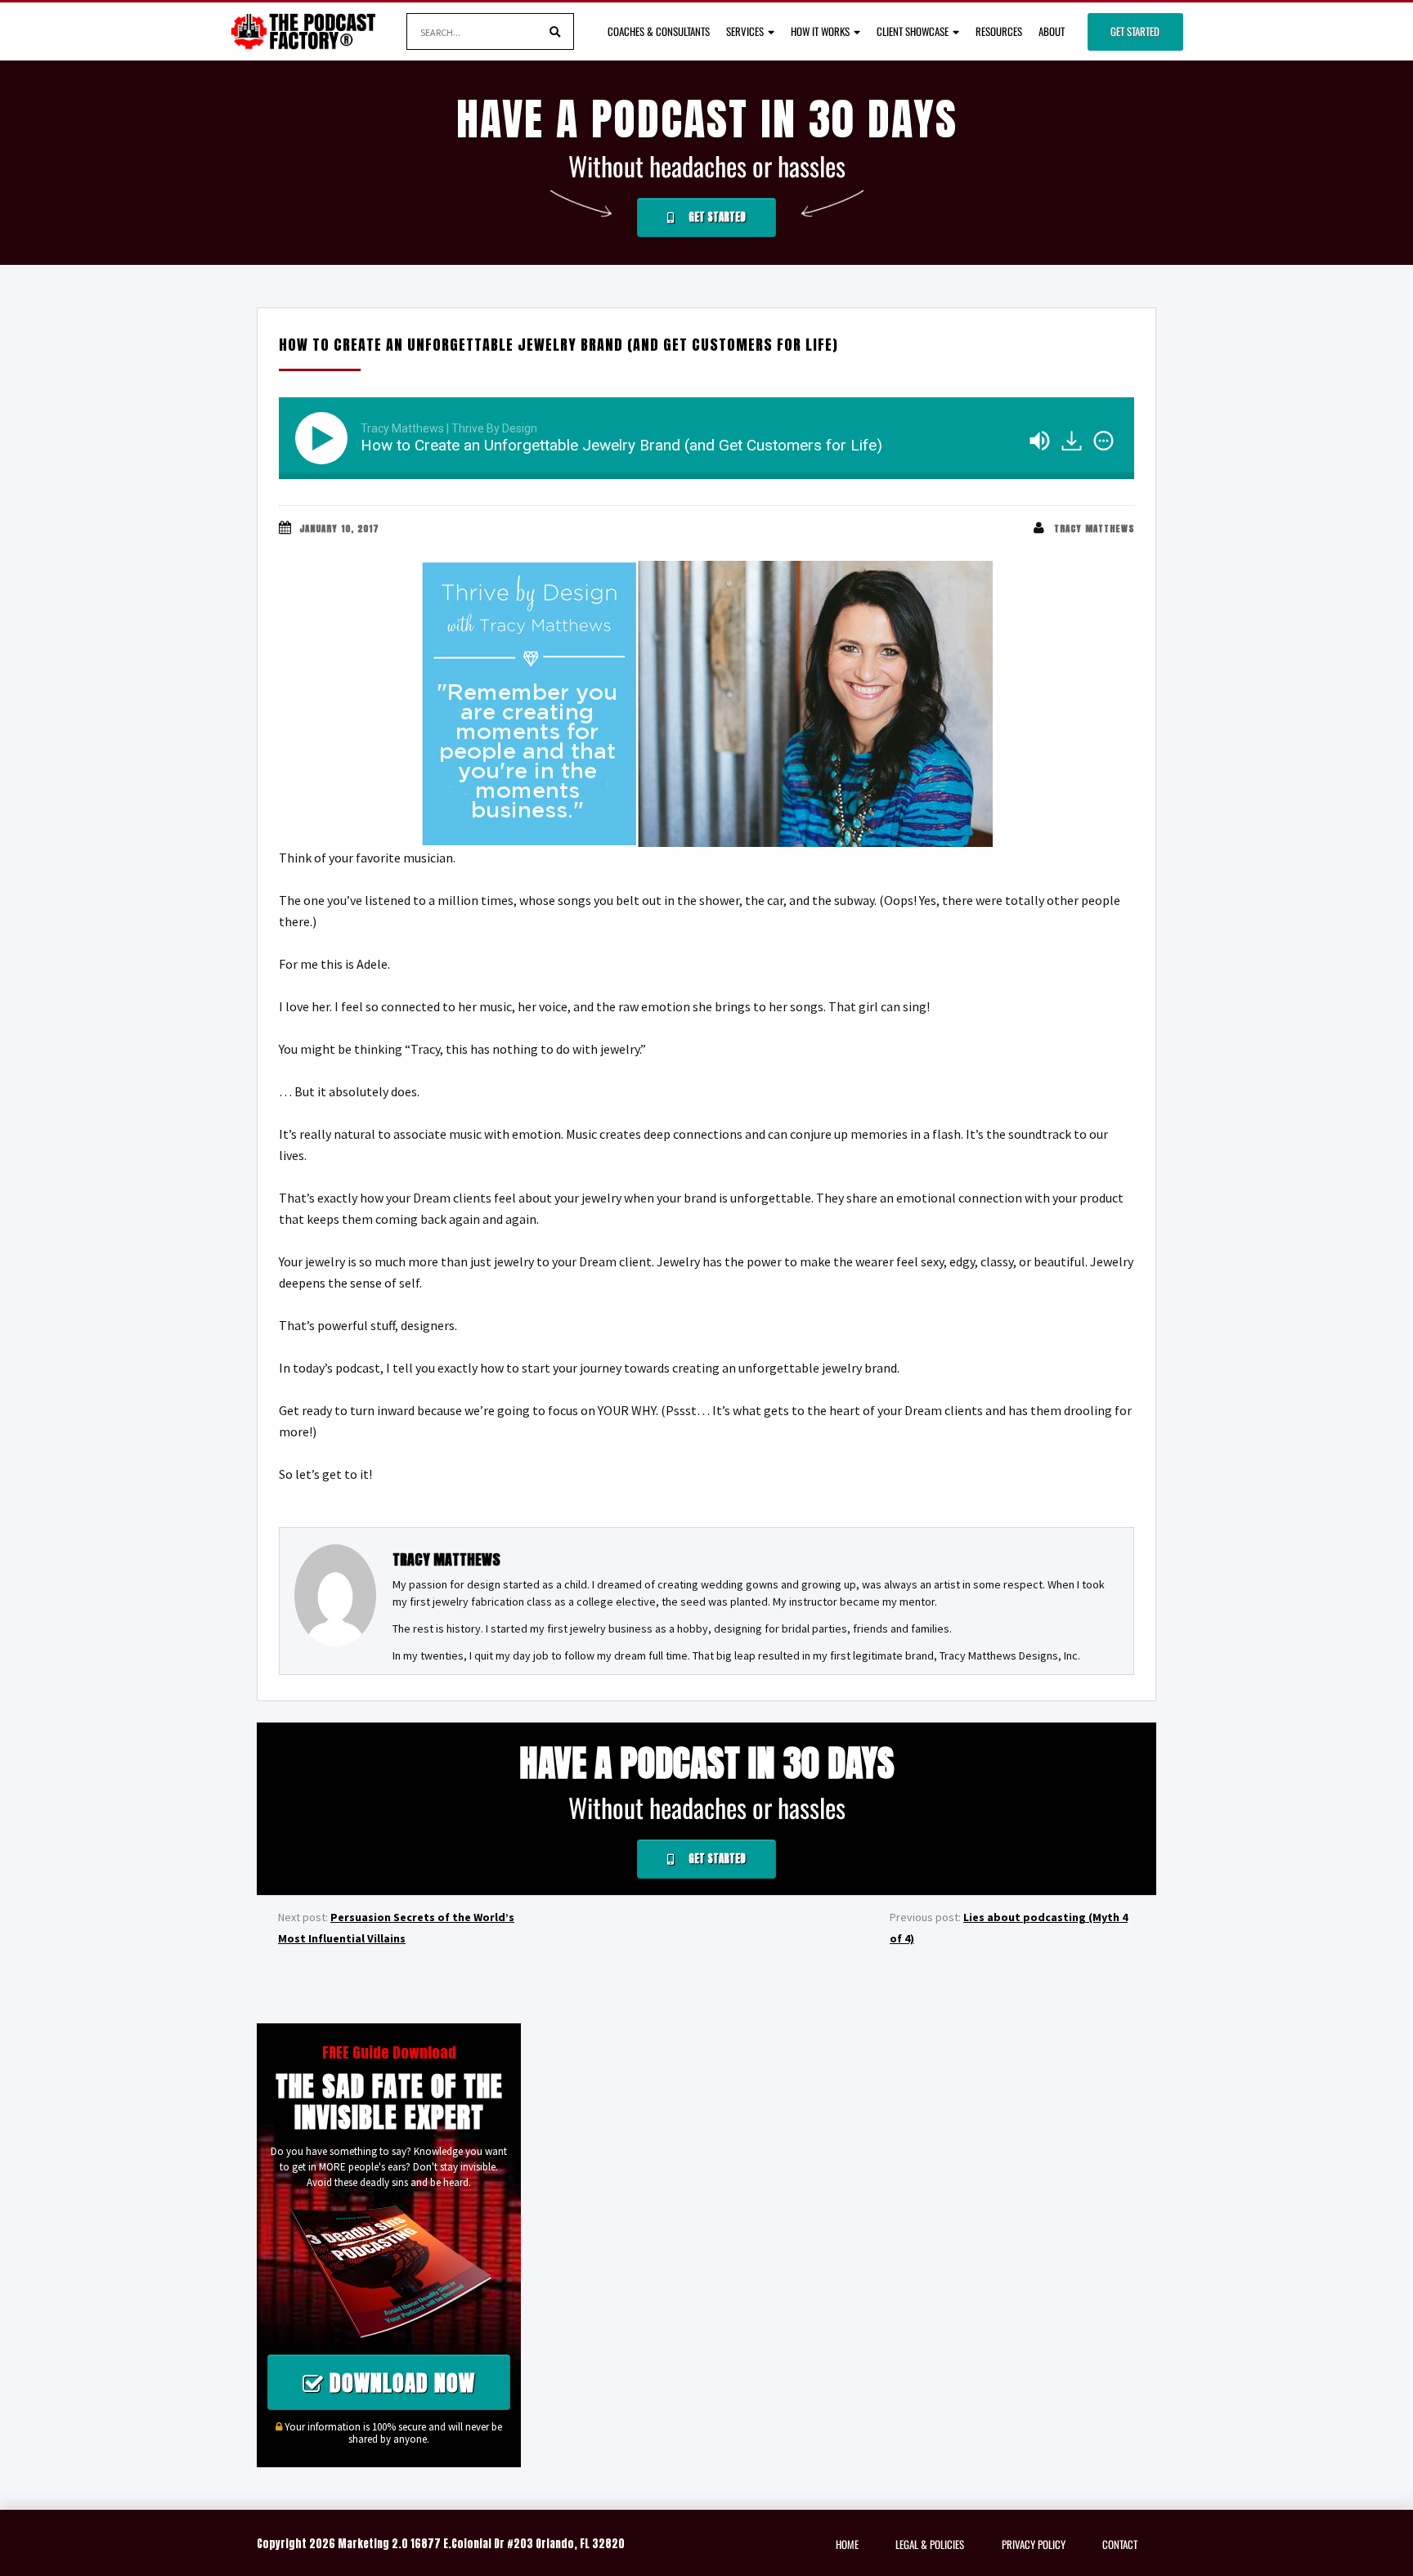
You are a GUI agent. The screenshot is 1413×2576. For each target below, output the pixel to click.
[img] (1103, 441)
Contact (1120, 2544)
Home (847, 2544)
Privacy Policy (1034, 2544)
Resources (999, 31)
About (1052, 31)
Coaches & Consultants (659, 31)
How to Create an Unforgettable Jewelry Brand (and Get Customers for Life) (558, 345)
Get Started (1135, 31)
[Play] (325, 438)
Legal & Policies (930, 2544)
